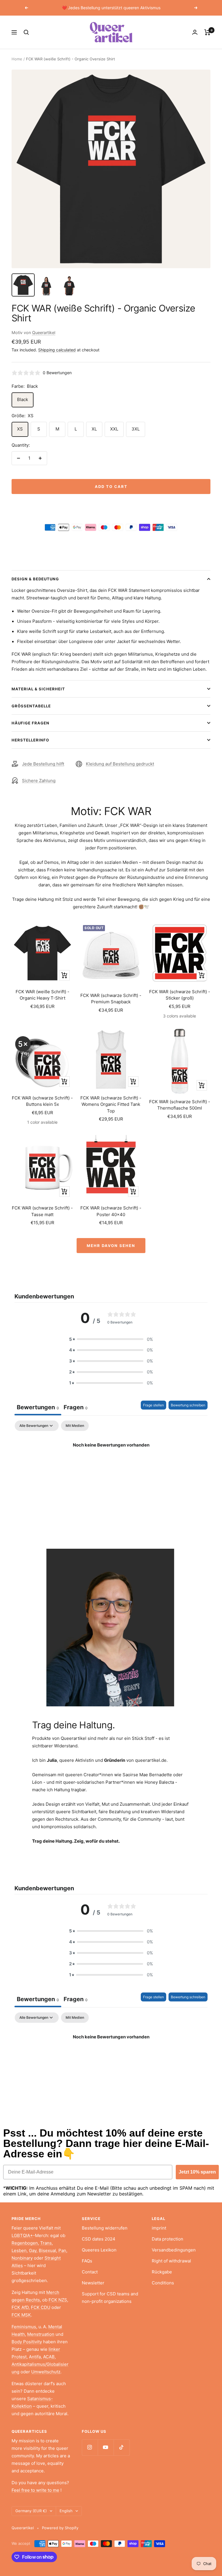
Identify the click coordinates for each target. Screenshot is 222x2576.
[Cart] (207, 32)
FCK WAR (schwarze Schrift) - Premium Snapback (111, 999)
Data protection (168, 2239)
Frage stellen (153, 1405)
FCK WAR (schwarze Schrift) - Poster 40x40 (111, 1211)
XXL (114, 429)
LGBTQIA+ (22, 2235)
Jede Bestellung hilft (43, 764)
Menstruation (41, 2334)
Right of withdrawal (171, 2261)
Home (17, 59)
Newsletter (93, 2283)
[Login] (195, 32)
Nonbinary (22, 2258)
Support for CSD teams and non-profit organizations (110, 2298)
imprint (159, 2228)
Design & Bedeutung (35, 579)
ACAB (49, 2357)
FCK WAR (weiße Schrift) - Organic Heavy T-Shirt (42, 995)
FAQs (87, 2261)
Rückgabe (162, 2272)
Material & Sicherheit (38, 689)
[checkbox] (75, 1426)
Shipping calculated (57, 350)
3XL (136, 429)
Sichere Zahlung (39, 781)
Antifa (35, 2357)
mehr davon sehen (111, 1246)
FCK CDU (41, 2307)
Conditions (163, 2283)
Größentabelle (31, 706)
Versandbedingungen (174, 2250)
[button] (111, 1339)
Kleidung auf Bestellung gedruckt (120, 764)
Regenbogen (25, 2243)
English (66, 2511)
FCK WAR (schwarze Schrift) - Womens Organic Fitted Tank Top (111, 1104)
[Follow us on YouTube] (106, 2447)
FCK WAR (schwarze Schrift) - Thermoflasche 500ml (180, 1105)
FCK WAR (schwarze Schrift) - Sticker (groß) (180, 995)
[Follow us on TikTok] (122, 2447)
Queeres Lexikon (99, 2250)
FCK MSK (21, 2315)
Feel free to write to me (35, 2490)
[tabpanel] (111, 1465)
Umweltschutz (46, 2372)
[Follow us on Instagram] (90, 2447)
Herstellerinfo (30, 740)
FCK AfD (20, 2307)
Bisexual (47, 2250)
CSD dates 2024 (99, 2239)
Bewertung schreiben (188, 1405)
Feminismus (24, 2327)
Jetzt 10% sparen (197, 2172)
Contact (90, 2272)
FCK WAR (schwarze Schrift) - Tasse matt (42, 1211)
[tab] (76, 1408)
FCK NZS (58, 2300)
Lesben (19, 2250)
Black (23, 399)
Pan (62, 2250)
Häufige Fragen (30, 723)
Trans (46, 2243)
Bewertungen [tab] (38, 1407)
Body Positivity (27, 2342)
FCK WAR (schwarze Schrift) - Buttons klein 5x (42, 1101)
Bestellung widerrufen (105, 2228)
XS (20, 429)
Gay (33, 2250)
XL (94, 429)
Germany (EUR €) (31, 2511)
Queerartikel (44, 332)
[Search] (26, 32)
